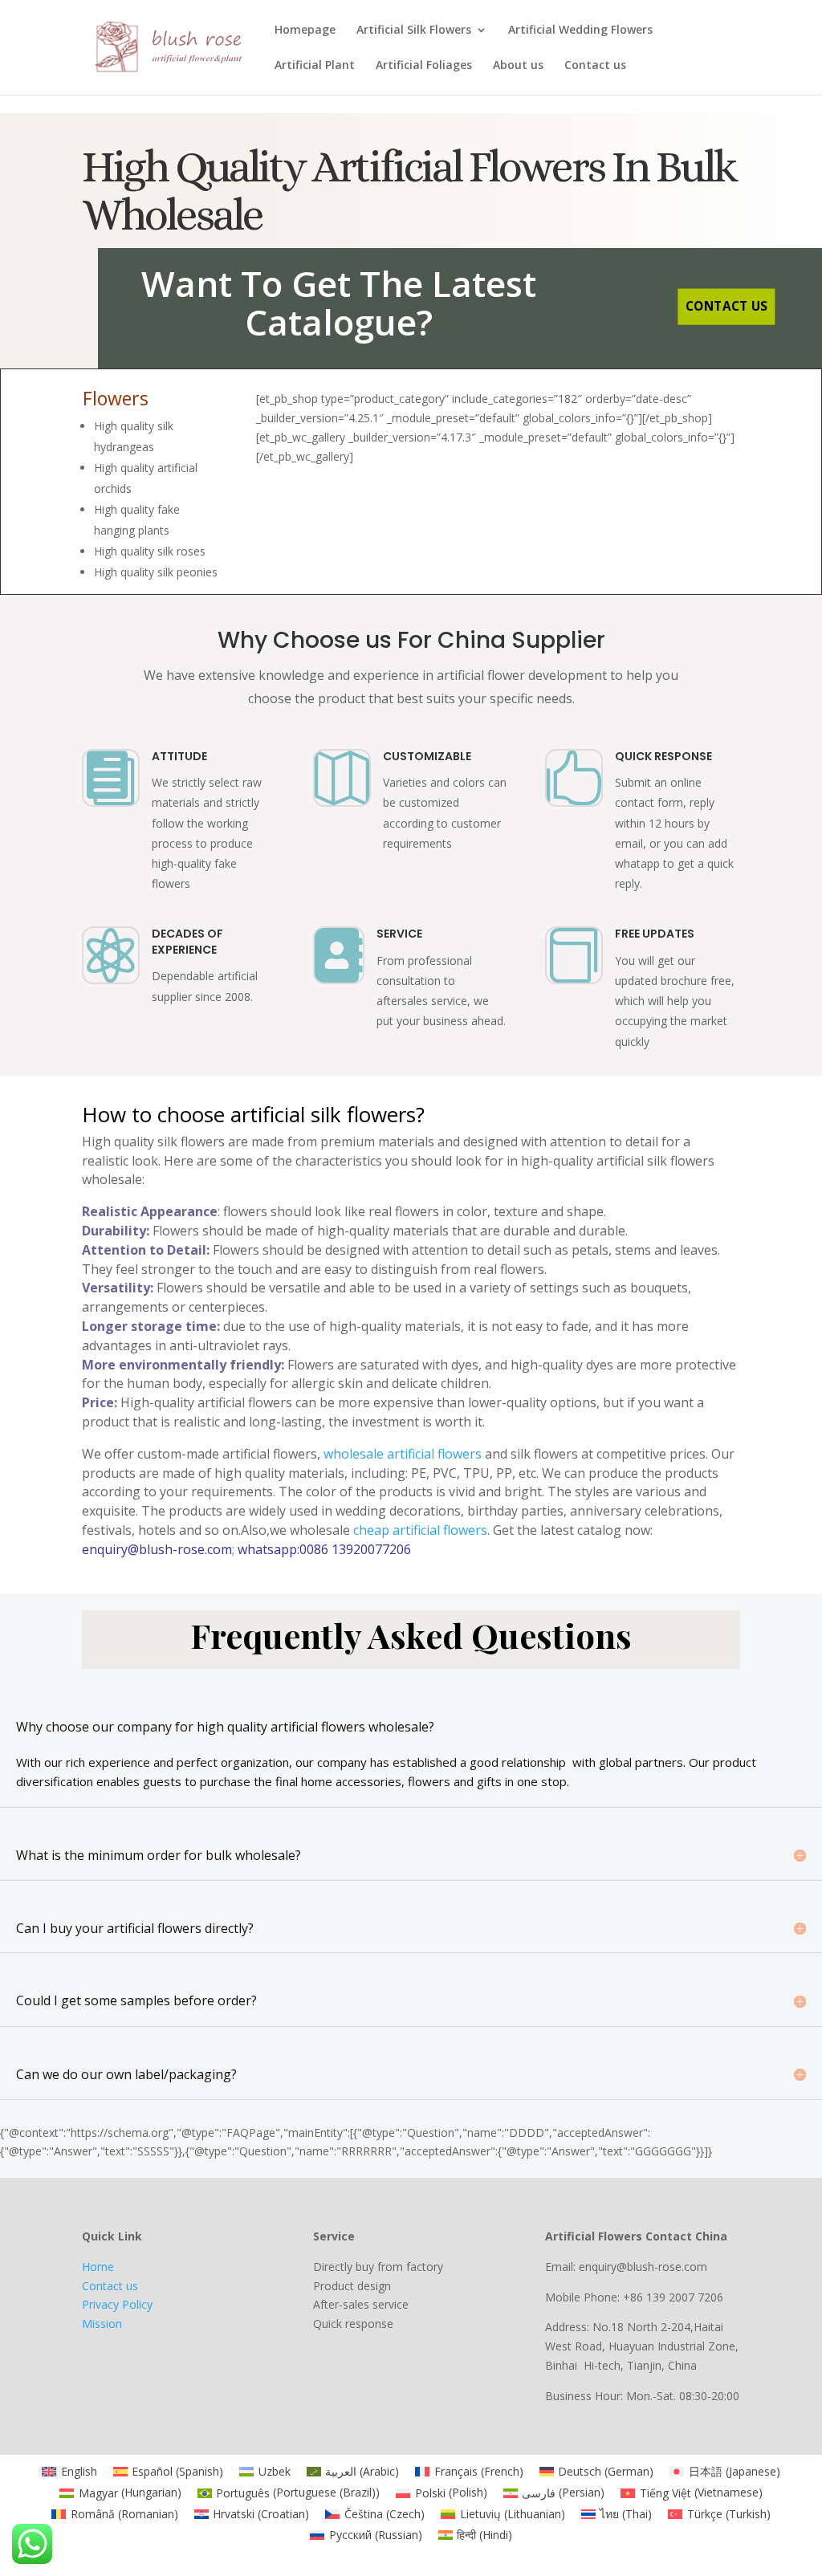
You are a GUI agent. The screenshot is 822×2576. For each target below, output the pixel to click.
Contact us (595, 66)
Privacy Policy (117, 2304)
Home (98, 2267)
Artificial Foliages (424, 66)
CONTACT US (726, 306)
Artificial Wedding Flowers (580, 31)
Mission (102, 2324)
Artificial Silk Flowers (414, 31)
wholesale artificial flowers (403, 1454)
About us (518, 66)
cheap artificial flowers (420, 1530)
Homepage (305, 31)
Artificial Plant (315, 66)
